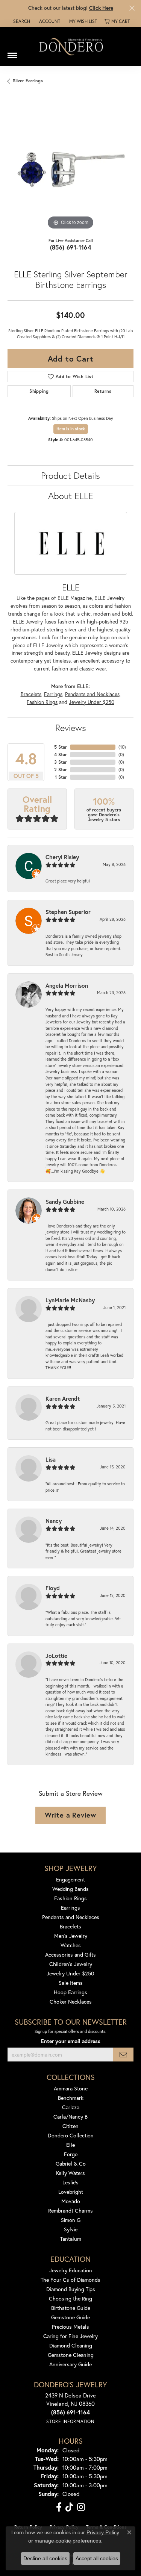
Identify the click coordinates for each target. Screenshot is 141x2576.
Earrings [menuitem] (70, 1908)
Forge (71, 2154)
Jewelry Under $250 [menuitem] (70, 1973)
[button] (21, 21)
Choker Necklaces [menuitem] (71, 2002)
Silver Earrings (28, 81)
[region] (70, 169)
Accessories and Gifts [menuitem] (70, 1955)
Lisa (51, 1459)
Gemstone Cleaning (71, 2355)
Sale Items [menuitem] (71, 1983)
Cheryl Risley (62, 857)
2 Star (61, 770)
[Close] (132, 8)
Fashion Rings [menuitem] (70, 1898)
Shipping (39, 391)
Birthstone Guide (71, 2308)
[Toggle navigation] (12, 53)
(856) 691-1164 (71, 247)
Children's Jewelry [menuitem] (71, 1964)
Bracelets (31, 694)
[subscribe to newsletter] (123, 2055)
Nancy (54, 1521)
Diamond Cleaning (71, 2345)
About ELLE (71, 496)
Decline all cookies (45, 2558)
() (122, 747)
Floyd (53, 1588)
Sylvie (71, 2229)
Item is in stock (71, 429)
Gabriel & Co (71, 2164)
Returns (103, 391)
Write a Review (70, 1815)
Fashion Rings (42, 702)
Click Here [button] (101, 8)
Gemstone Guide (70, 2317)
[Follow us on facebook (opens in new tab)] (59, 2507)
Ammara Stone (71, 2088)
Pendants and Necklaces (92, 694)
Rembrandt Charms (70, 2210)
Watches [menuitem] (71, 1945)
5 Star (61, 747)
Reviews (71, 728)
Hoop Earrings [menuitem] (70, 1992)
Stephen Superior (68, 912)
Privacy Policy (103, 2532)
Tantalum (71, 2239)
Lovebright (71, 2192)
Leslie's (70, 2182)
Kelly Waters (70, 2173)
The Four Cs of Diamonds (70, 2280)
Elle (70, 2145)
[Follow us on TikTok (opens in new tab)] (69, 2507)
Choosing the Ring (70, 2298)
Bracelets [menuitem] (70, 1926)
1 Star (61, 777)
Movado (71, 2201)
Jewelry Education (71, 2270)
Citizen (70, 2126)
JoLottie (56, 1656)
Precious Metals (70, 2327)
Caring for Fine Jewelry (70, 2336)
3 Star (61, 762)
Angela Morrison (67, 985)
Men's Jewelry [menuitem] (71, 1936)
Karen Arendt (63, 1398)
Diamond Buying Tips (71, 2289)
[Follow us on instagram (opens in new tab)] (81, 2507)
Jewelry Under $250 (92, 702)
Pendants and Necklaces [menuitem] (71, 1917)
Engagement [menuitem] (70, 1879)
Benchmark (71, 2098)
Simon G (71, 2220)
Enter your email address (71, 2041)
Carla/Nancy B (70, 2117)
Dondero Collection (71, 2135)
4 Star (61, 754)
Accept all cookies (97, 2558)
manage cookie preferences (68, 2541)
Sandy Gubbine (65, 1202)
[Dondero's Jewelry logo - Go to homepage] (71, 46)
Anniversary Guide (70, 2364)
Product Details (70, 475)
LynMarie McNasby (70, 1300)
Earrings (53, 694)
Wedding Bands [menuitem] (70, 1889)
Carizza (71, 2107)
